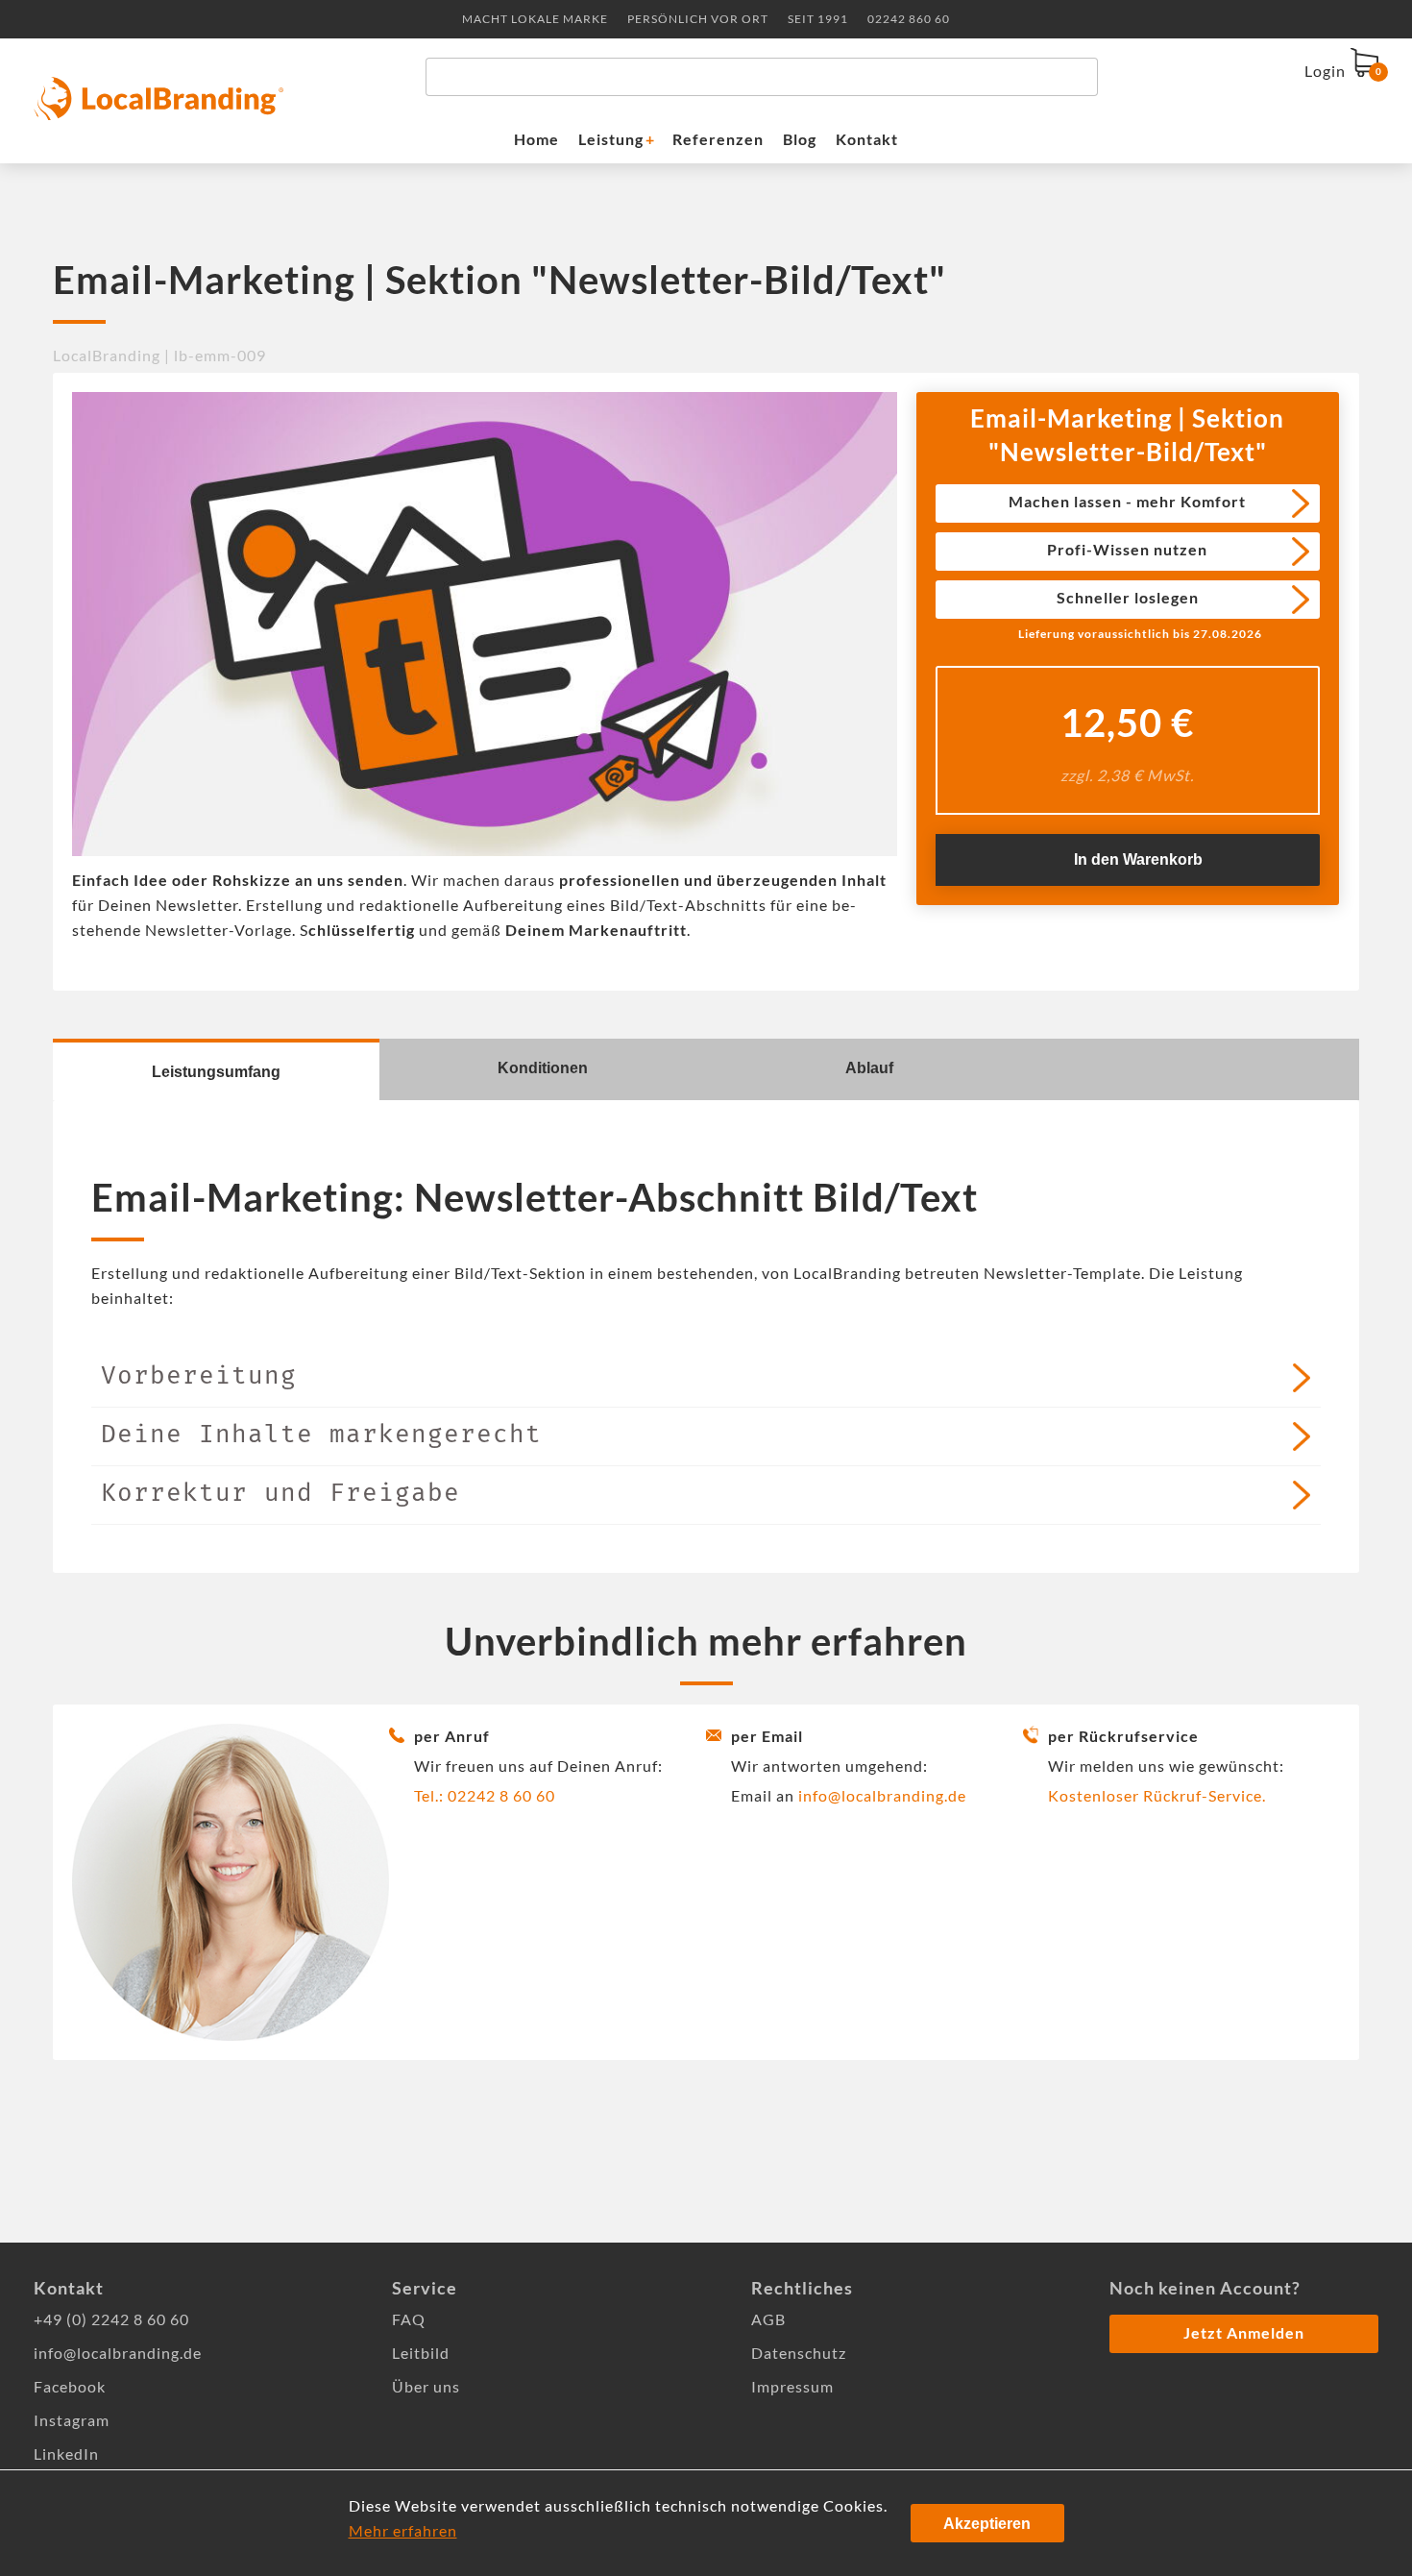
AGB (768, 2319)
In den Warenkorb (1138, 859)
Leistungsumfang (216, 1072)
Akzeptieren (987, 2524)
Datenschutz (799, 2353)
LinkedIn (66, 2453)
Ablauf (869, 1068)
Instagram (72, 2420)
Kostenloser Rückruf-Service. (1157, 1795)
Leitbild (421, 2353)
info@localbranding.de (882, 1795)
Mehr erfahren (403, 2530)
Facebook (70, 2386)
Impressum (792, 2386)
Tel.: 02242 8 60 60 (485, 1795)
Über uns (426, 2386)
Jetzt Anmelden (1244, 2332)
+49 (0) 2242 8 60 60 (111, 2319)
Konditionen (543, 1068)
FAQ (409, 2319)
